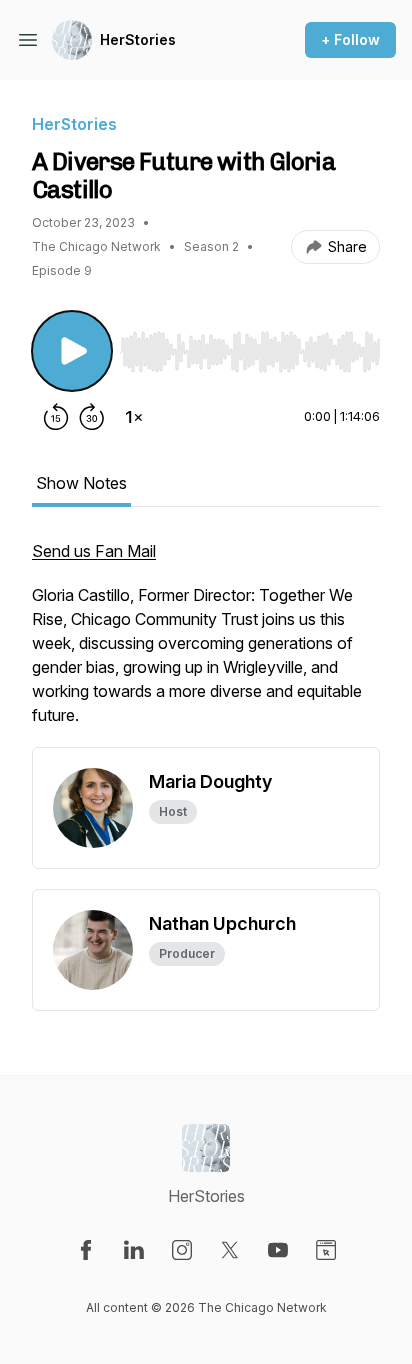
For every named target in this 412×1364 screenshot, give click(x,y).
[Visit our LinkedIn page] (134, 1250)
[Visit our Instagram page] (182, 1250)
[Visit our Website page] (326, 1250)
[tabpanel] (206, 643)
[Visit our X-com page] (230, 1250)
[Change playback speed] (134, 417)
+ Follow (350, 39)
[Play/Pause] (72, 351)
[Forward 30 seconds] (92, 417)
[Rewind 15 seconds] (56, 417)
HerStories (138, 39)
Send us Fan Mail (94, 551)
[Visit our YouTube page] (278, 1250)
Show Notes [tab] (81, 483)
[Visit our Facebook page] (86, 1250)
